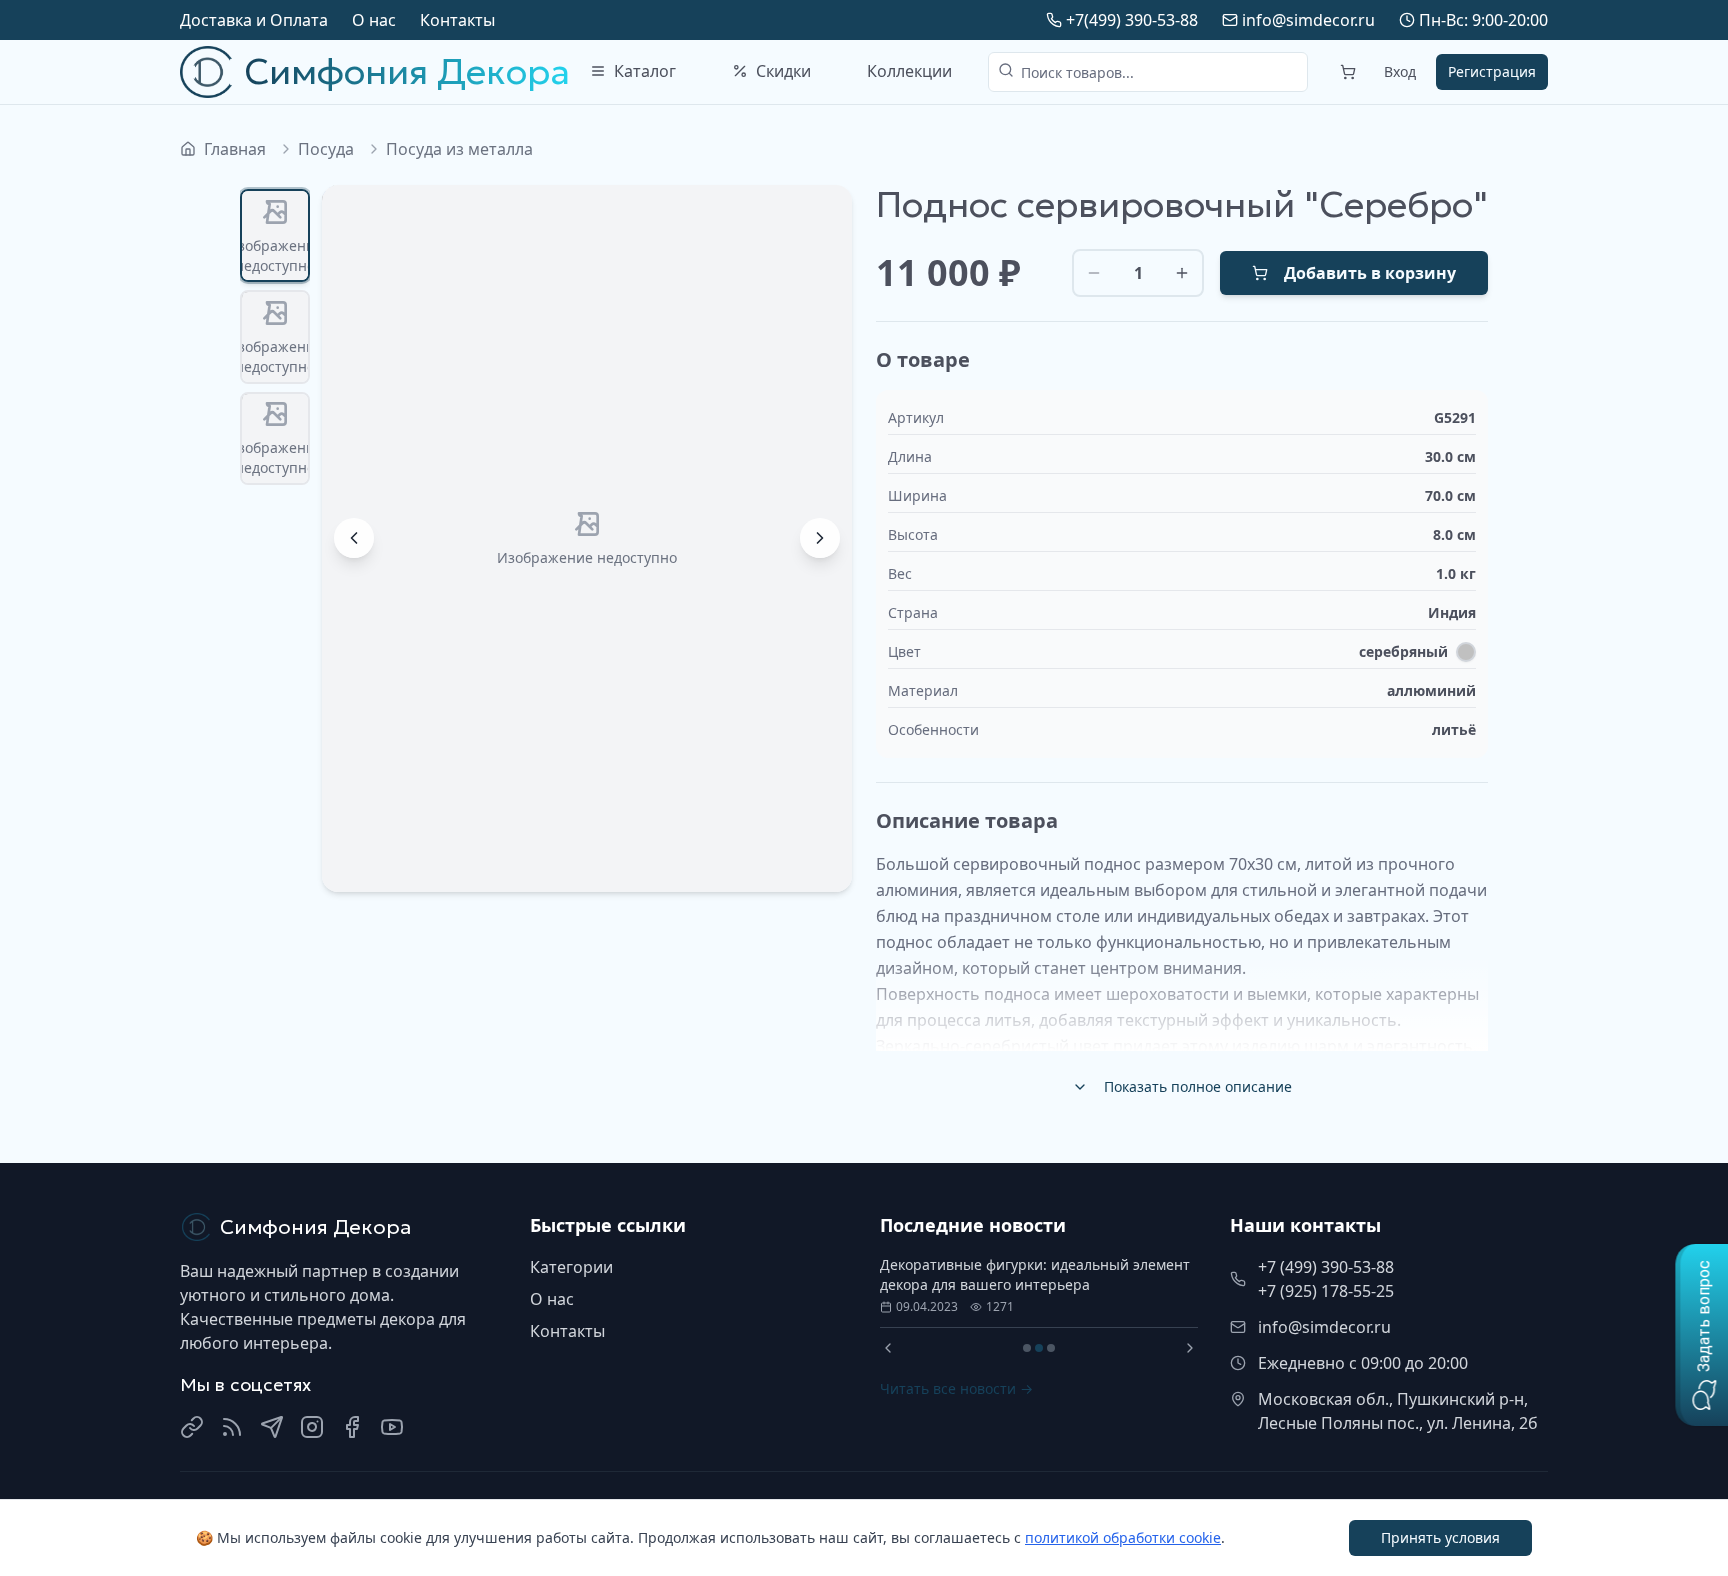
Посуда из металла (459, 149)
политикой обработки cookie (1123, 1537)
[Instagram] (312, 1427)
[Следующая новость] (1190, 1348)
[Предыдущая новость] (888, 1348)
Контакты (457, 20)
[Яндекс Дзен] (232, 1427)
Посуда (326, 149)
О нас (374, 20)
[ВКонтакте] (192, 1427)
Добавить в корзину (1370, 273)
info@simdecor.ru (1308, 20)
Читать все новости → (956, 1388)
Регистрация (1492, 71)
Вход (1400, 71)
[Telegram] (272, 1427)
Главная (235, 149)
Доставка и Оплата (254, 20)
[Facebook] (352, 1427)
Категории (571, 1267)
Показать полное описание (1198, 1086)
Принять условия (1440, 1537)
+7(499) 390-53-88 (1132, 20)
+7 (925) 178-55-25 (1326, 1291)
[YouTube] (392, 1427)
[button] (1701, 1335)
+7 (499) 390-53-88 (1326, 1267)
